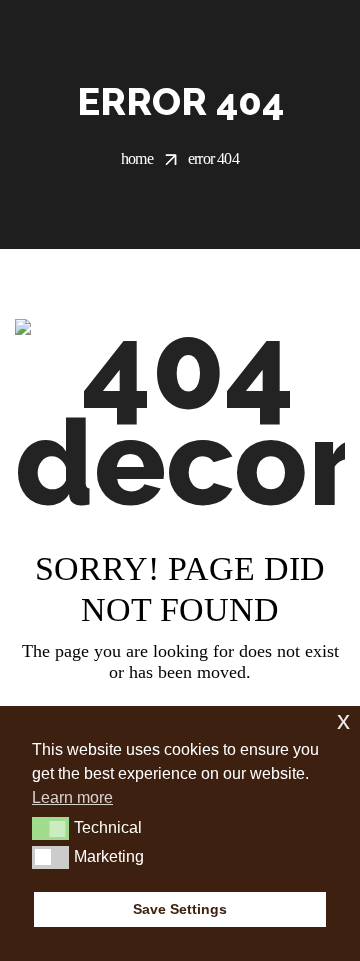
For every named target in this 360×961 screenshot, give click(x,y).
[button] (50, 828)
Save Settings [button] (180, 909)
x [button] (343, 720)
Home (137, 158)
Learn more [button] (72, 797)
